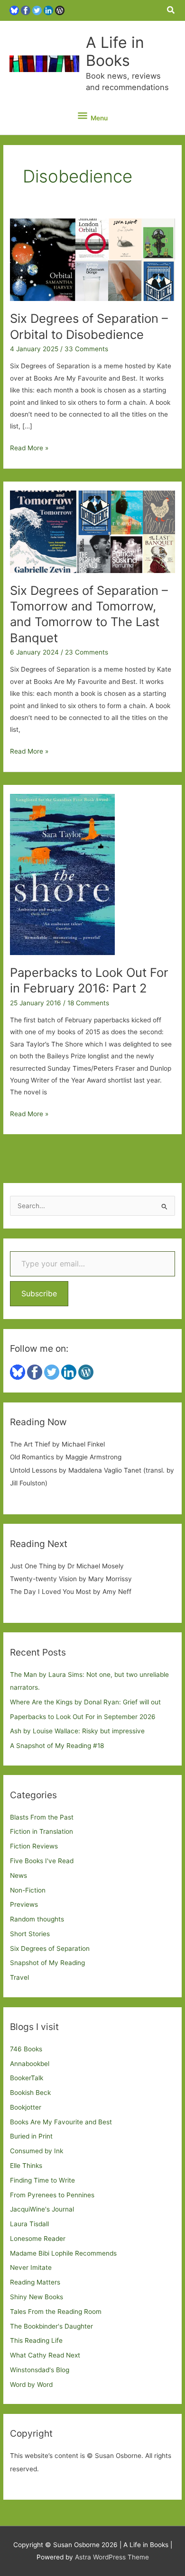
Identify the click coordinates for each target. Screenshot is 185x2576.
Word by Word (31, 2385)
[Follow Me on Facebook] (26, 10)
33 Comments (86, 349)
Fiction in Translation (42, 1831)
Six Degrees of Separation (50, 1948)
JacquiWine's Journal (42, 2209)
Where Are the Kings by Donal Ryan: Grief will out (85, 1702)
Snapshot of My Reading (47, 1963)
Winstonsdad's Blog (40, 2370)
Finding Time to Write (42, 2180)
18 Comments (88, 1003)
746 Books (26, 2049)
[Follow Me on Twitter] (37, 10)
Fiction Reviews (34, 1846)
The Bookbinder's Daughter (51, 2326)
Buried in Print (31, 2136)
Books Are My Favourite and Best (61, 2122)
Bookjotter (26, 2107)
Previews (24, 1904)
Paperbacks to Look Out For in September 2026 (83, 1717)
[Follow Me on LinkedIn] (48, 10)
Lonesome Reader (38, 2239)
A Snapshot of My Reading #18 (57, 1746)
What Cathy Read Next (45, 2355)
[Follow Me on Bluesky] (14, 10)
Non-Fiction (28, 1890)
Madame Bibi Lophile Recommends (63, 2253)
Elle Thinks (26, 2166)
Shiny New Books (37, 2297)
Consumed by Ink (37, 2151)
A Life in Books (115, 51)
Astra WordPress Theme (112, 2557)
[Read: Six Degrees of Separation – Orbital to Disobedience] (92, 259)
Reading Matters (35, 2282)
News (18, 1875)
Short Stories (30, 1934)
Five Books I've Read (42, 1861)
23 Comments (87, 652)
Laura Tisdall (29, 2224)
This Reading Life (36, 2340)
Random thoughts (37, 1919)
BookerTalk (27, 2078)
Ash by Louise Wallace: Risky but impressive (77, 1731)
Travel (19, 1977)
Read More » (29, 449)
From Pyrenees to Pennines (52, 2195)
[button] (171, 10)
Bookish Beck (30, 2093)
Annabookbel (30, 2064)
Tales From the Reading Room (56, 2312)
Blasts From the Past (42, 1817)
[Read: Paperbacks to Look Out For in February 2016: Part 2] (62, 874)
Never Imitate (31, 2267)
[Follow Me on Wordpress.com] (60, 10)
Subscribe (39, 1293)
